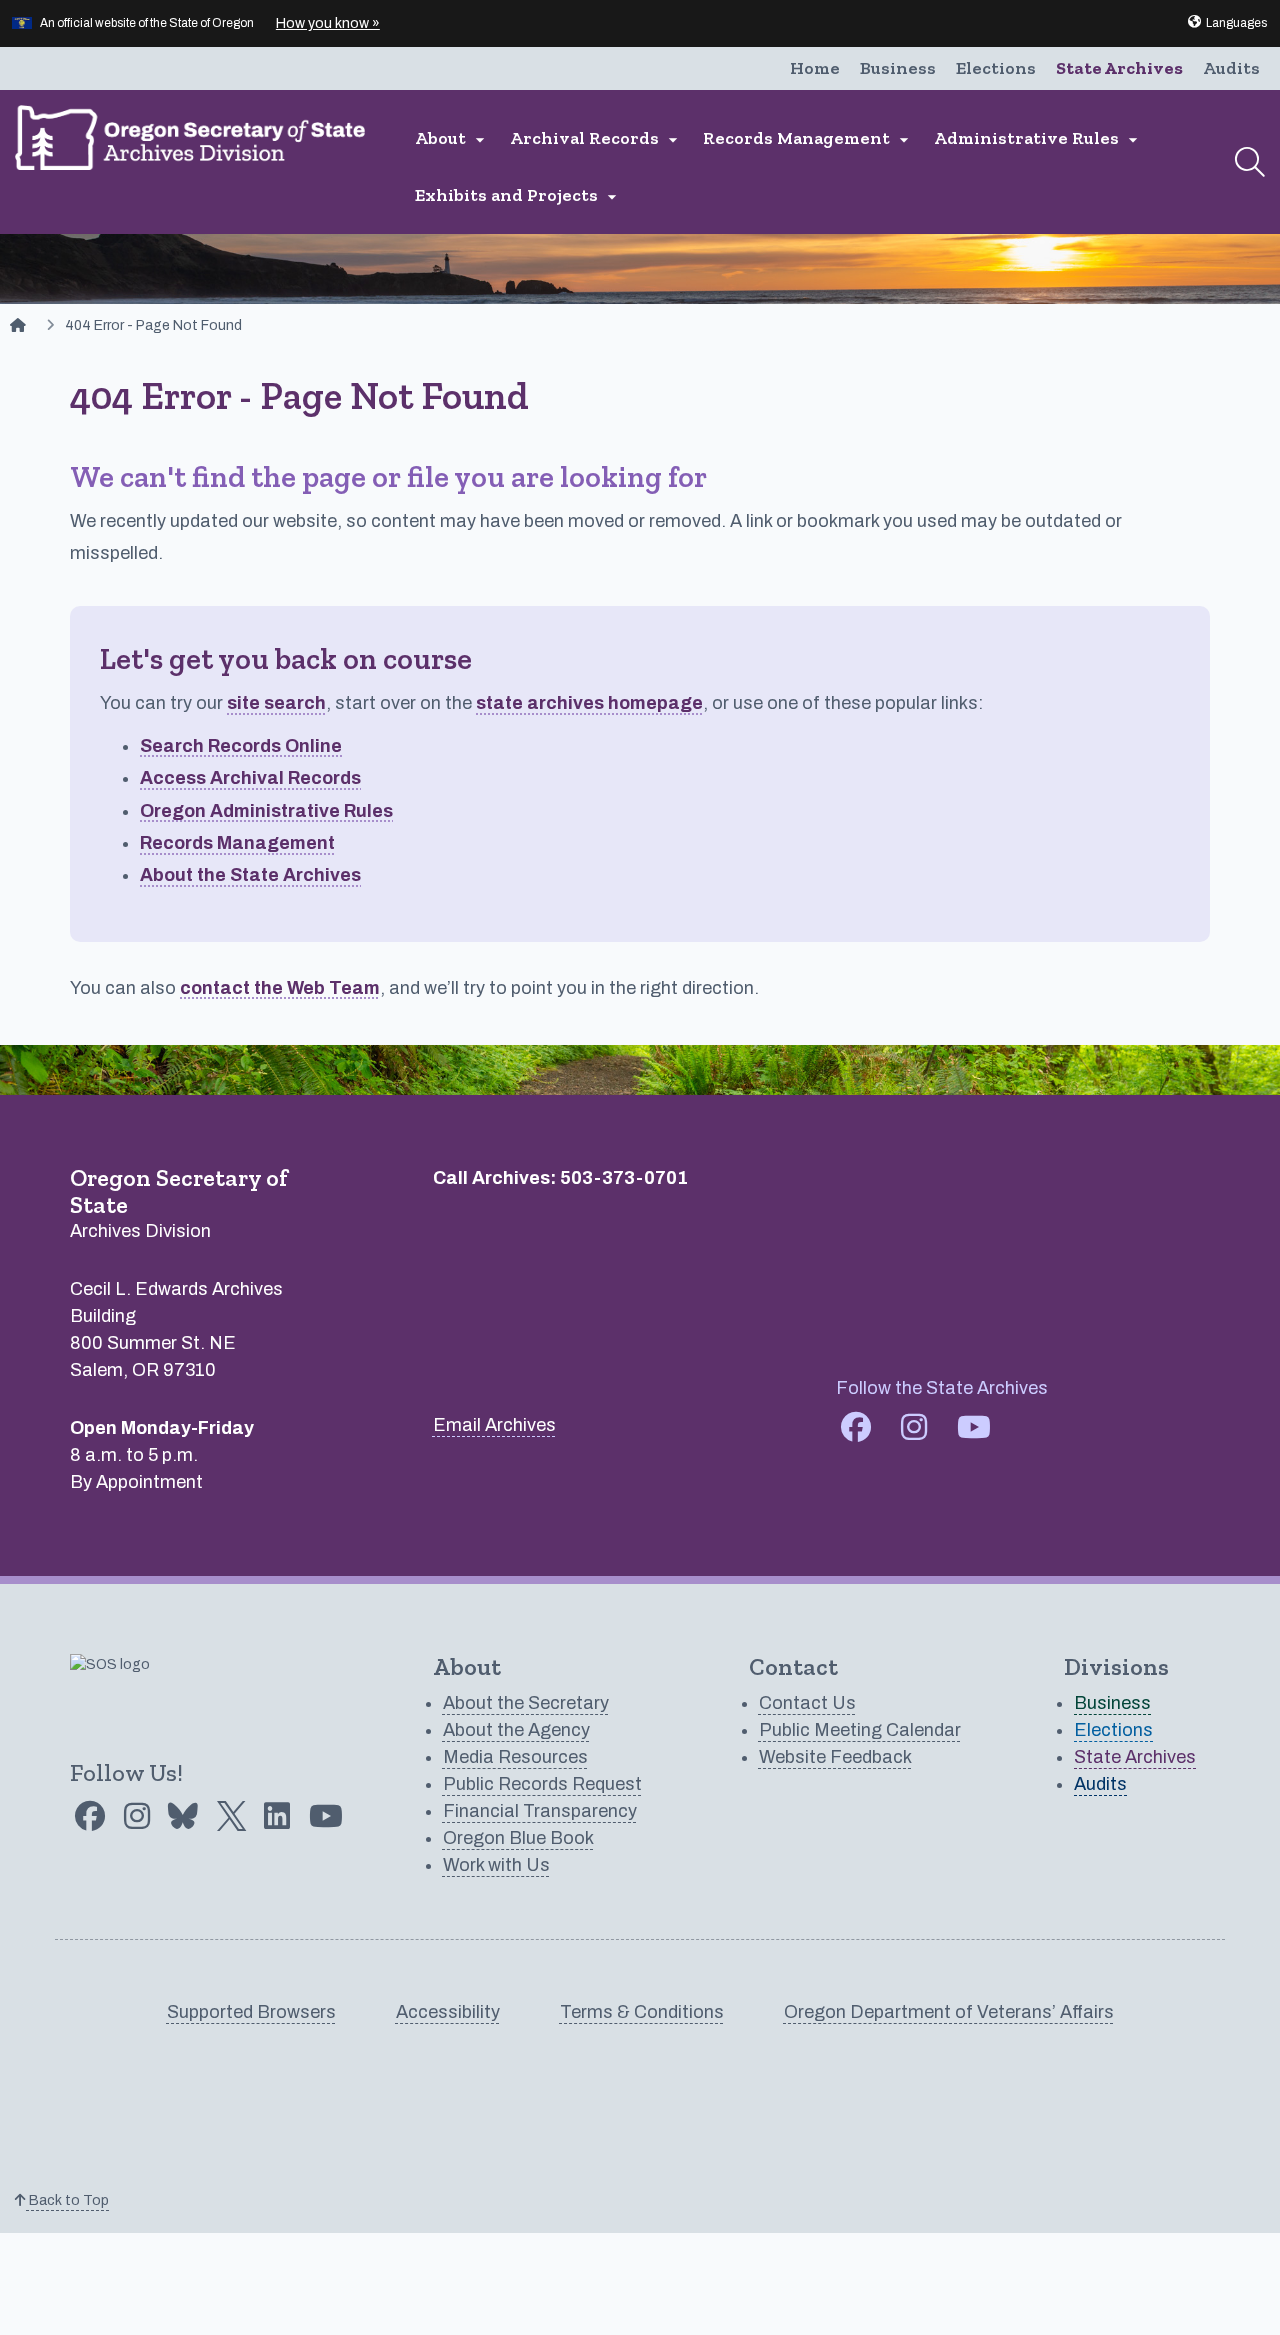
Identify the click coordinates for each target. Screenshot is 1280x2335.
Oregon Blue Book (518, 1838)
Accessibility (448, 2012)
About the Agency (516, 1730)
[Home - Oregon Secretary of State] (18, 325)
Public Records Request (542, 1784)
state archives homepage (589, 703)
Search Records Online (241, 746)
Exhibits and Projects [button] (518, 195)
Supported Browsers (251, 2012)
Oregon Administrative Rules (266, 811)
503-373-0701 (624, 1178)
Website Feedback (835, 1757)
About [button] (452, 138)
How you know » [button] (328, 23)
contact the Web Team (280, 988)
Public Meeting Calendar (860, 1730)
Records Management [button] (808, 138)
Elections (996, 68)
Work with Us (496, 1865)
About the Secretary (526, 1703)
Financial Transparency (540, 1811)
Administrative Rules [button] (1038, 138)
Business (898, 68)
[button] (1226, 23)
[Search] (1250, 162)
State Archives (1119, 68)
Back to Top (67, 2200)
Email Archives (494, 1425)
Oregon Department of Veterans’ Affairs (949, 2012)
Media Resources (515, 1757)
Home (815, 68)
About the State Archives (250, 875)
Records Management (237, 843)
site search (276, 703)
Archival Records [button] (596, 138)
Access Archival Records (250, 778)
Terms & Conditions (642, 2012)
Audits (1231, 68)
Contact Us (807, 1703)
